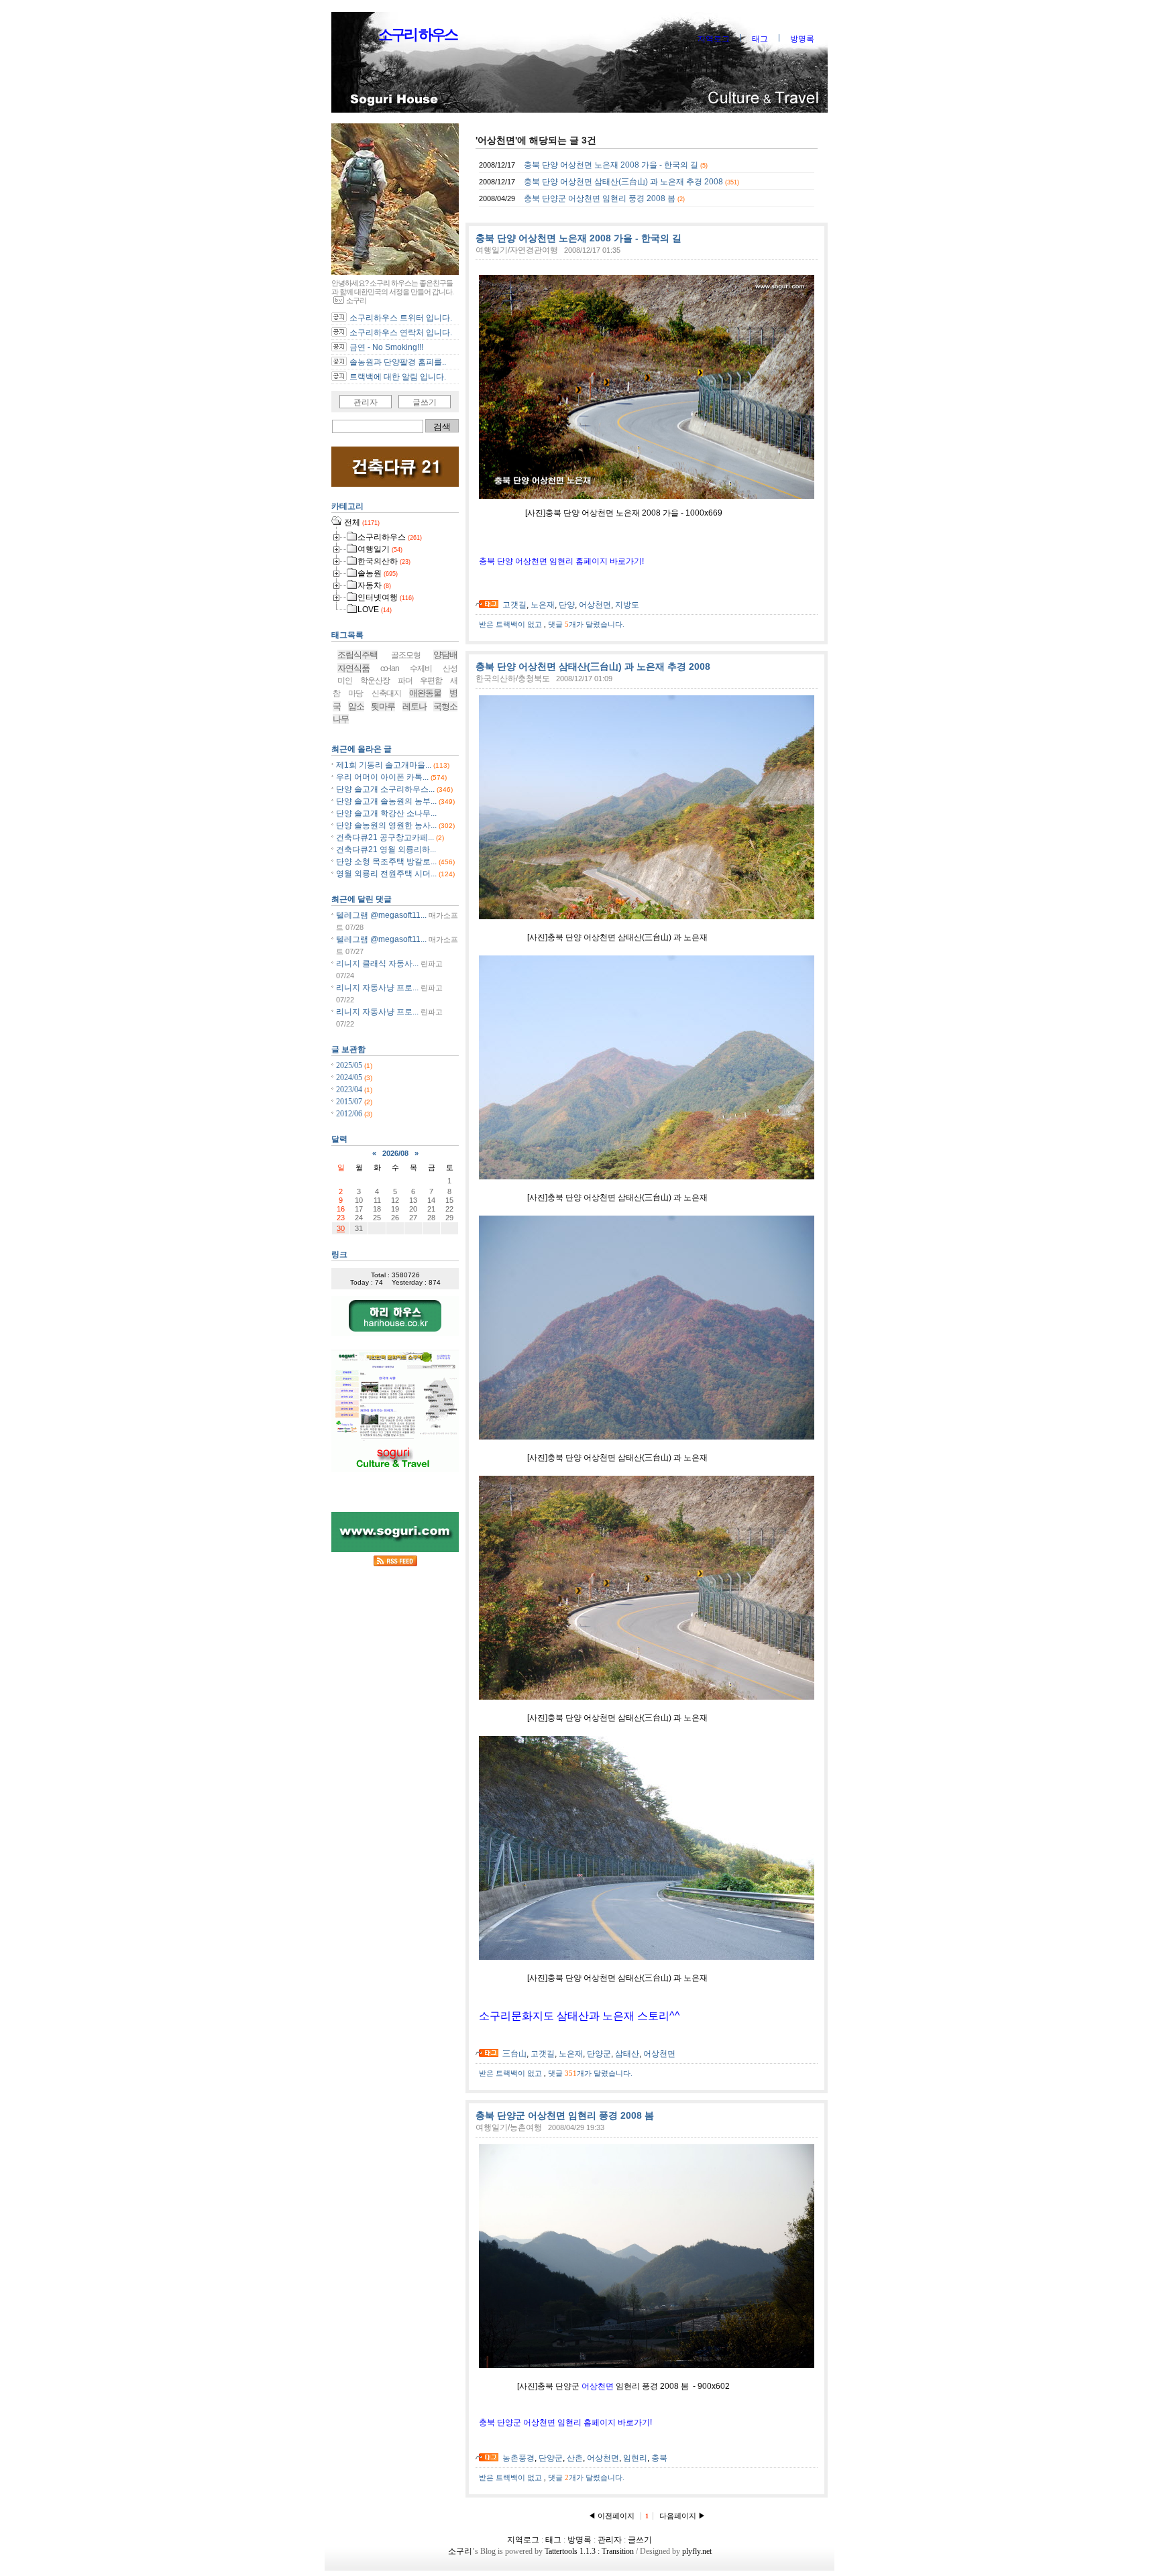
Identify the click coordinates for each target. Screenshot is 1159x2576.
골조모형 (406, 655)
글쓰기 (425, 402)
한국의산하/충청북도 (513, 679)
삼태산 (627, 2054)
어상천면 (595, 605)
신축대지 (386, 693)
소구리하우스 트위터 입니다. (401, 318)
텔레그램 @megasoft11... (381, 915)
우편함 (431, 681)
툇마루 (383, 706)
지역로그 (714, 39)
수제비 (421, 668)
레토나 (415, 706)
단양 (567, 605)
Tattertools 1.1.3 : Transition (589, 2551)
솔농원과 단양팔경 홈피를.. (398, 362)
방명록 (802, 39)
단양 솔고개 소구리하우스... (385, 789)
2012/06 (350, 1114)
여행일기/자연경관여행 (517, 250)
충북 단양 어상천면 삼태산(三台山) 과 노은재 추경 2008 (623, 182)
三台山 (514, 2054)
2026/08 (395, 1153)
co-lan (390, 668)
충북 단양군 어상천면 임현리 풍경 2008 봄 (600, 198)
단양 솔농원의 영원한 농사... (386, 825)
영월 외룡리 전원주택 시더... (386, 874)
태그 (760, 39)
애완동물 (425, 693)
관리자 (366, 402)
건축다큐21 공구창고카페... (385, 837)
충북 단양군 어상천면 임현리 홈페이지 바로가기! (565, 2422)
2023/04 (350, 1090)
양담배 (445, 655)
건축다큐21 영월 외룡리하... (386, 850)
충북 (659, 2458)
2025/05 (350, 1065)
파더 (405, 681)
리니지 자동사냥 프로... (377, 988)
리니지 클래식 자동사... (377, 963)
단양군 (599, 2054)
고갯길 (514, 605)
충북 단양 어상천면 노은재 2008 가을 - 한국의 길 (611, 165)
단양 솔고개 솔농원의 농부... (386, 801)
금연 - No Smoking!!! (386, 347)
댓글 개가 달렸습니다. (586, 624)
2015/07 (350, 1102)
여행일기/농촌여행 (509, 2127)
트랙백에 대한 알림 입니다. (398, 377)
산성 (450, 668)
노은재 (543, 605)
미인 (345, 681)
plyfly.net (697, 2551)
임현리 (635, 2458)
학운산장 (375, 681)
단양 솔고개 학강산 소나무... (386, 813)
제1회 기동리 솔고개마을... (384, 765)
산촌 (575, 2458)
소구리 (460, 2551)
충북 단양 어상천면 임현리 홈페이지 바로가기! (561, 561)
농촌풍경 (518, 2458)
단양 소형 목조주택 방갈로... (386, 862)
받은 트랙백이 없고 (511, 624)
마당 (355, 693)
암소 (356, 706)
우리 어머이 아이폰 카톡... (382, 777)
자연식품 (353, 668)
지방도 (627, 605)
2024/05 (350, 1077)
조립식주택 (357, 655)
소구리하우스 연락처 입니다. (401, 333)
